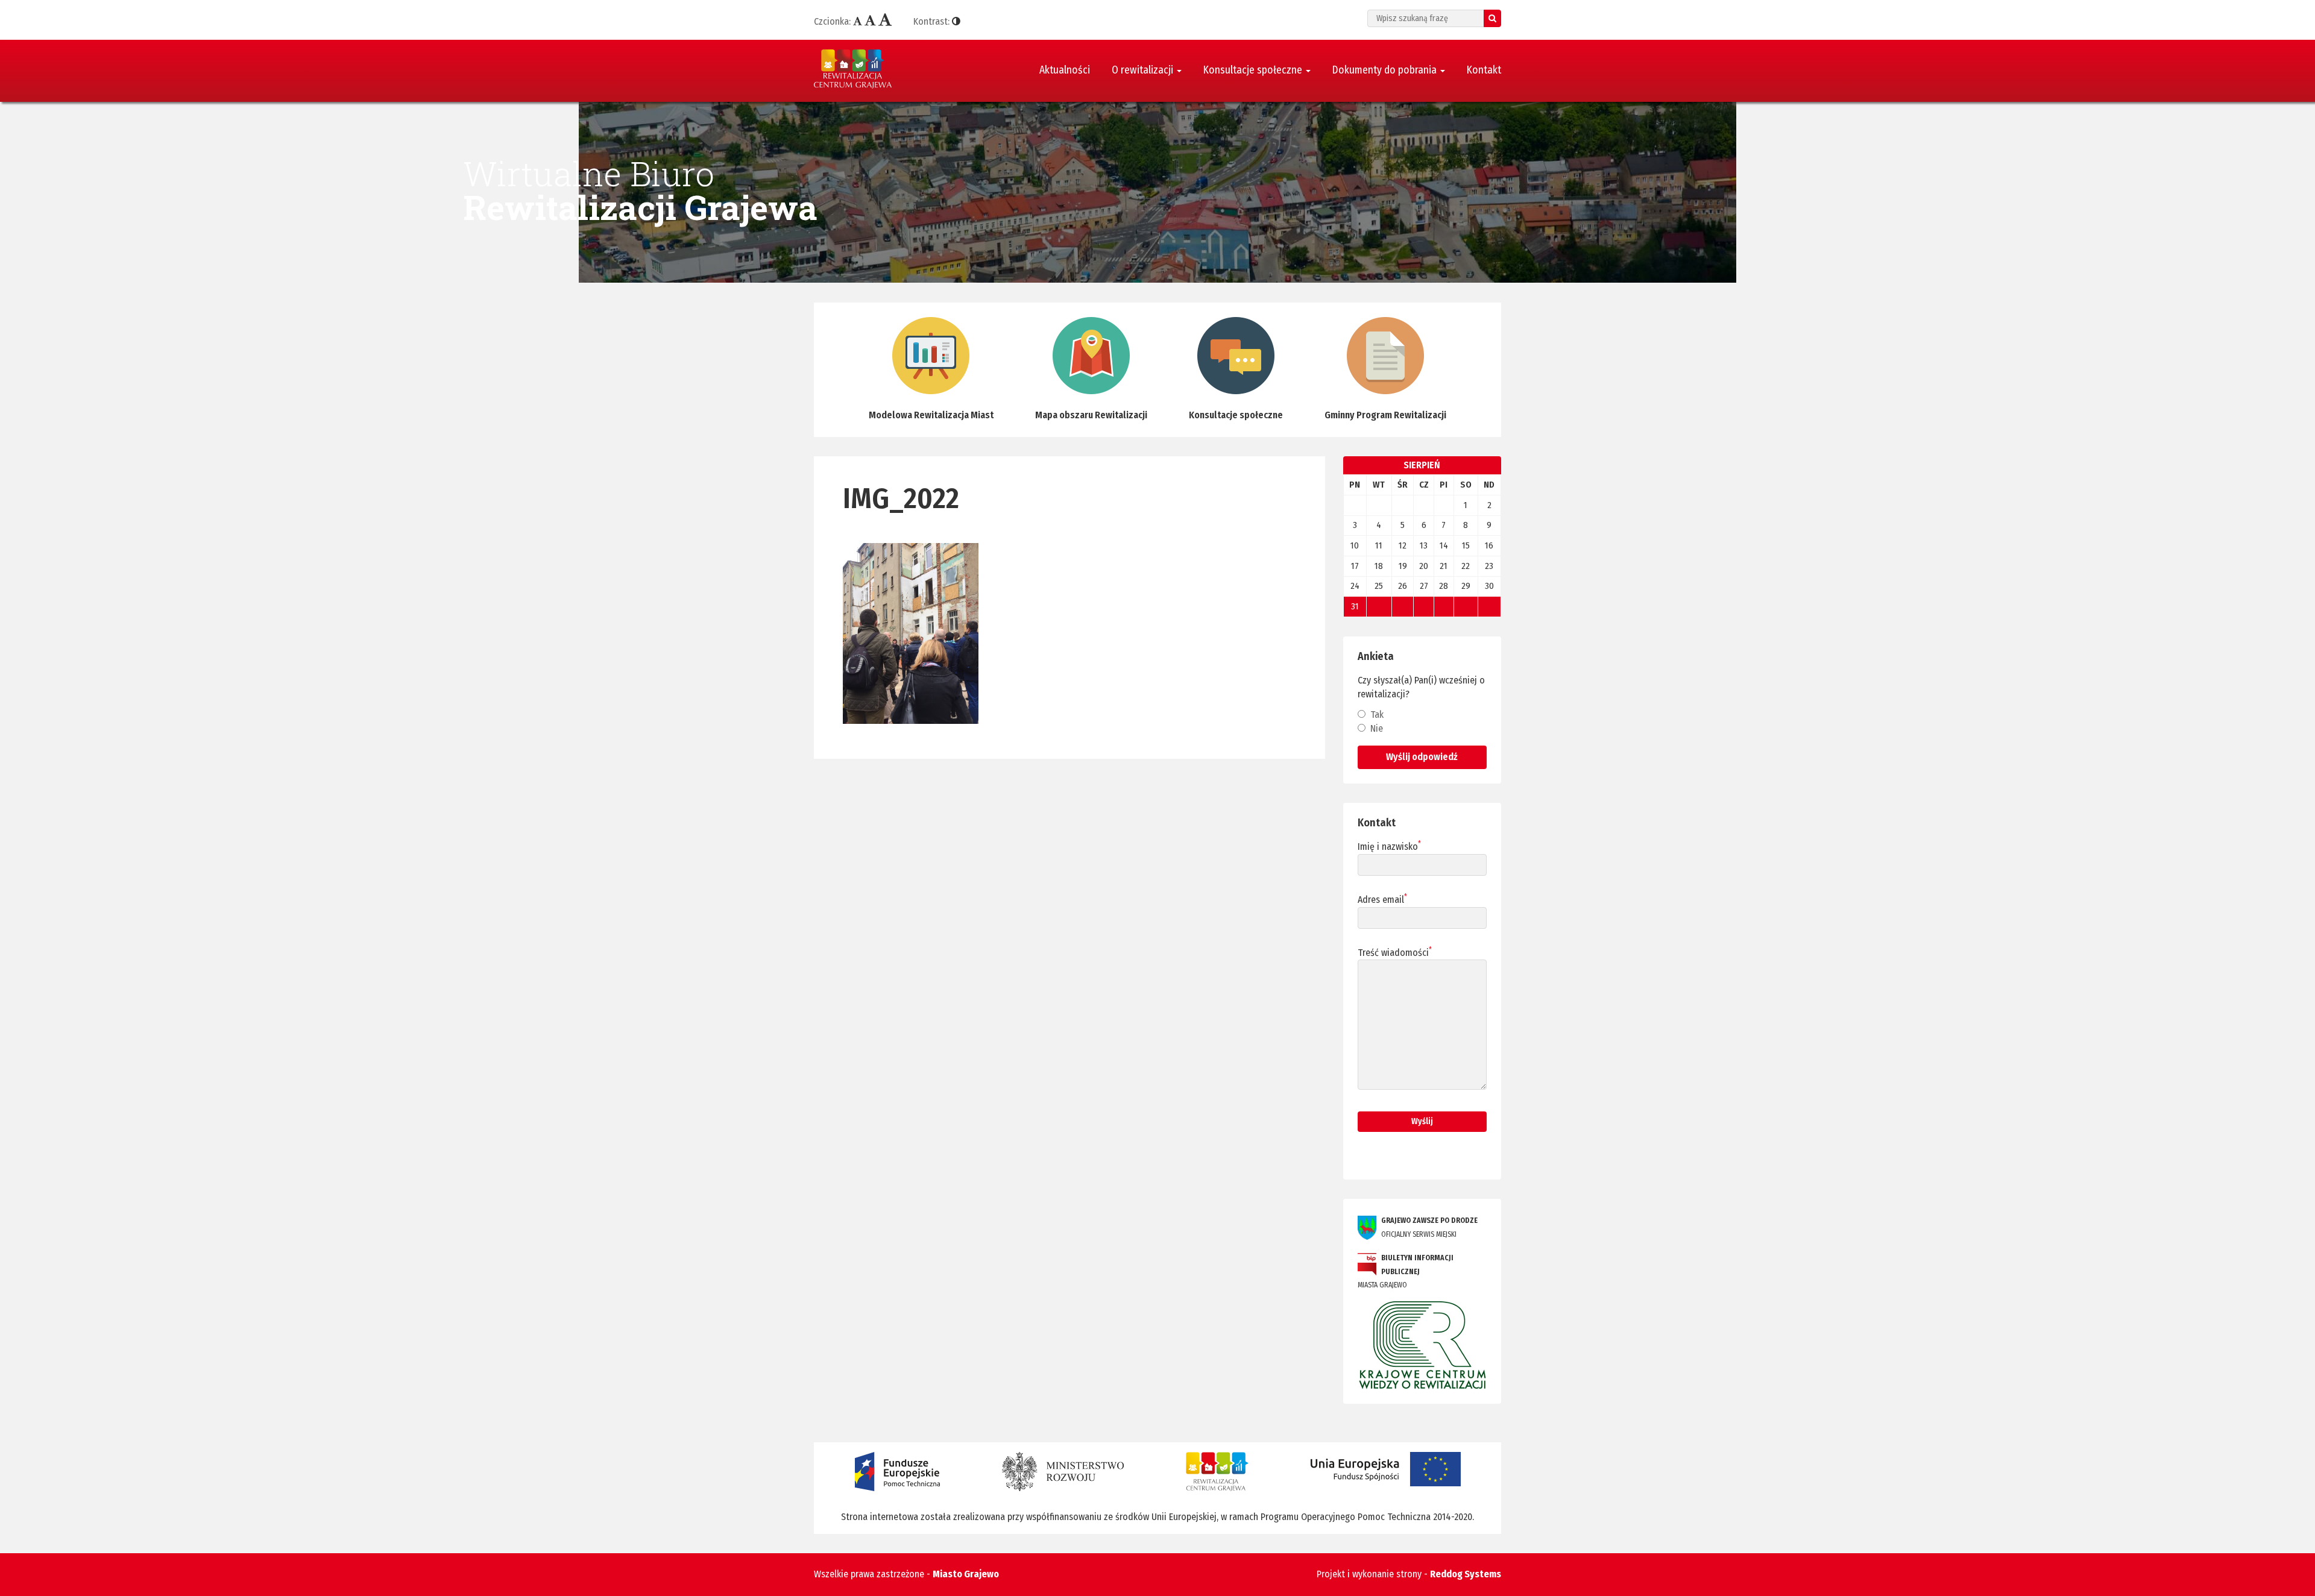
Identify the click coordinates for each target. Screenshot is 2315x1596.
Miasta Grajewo (1406, 1272)
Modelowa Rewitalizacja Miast (931, 415)
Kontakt (1484, 70)
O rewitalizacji (1144, 70)
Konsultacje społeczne (1254, 70)
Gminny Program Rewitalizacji (1385, 415)
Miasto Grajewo (966, 1574)
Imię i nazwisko (1389, 846)
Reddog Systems (1466, 1574)
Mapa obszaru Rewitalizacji (1091, 415)
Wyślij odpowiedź (1422, 757)
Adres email (1382, 899)
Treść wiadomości (1395, 952)
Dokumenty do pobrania (1386, 70)
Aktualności (1065, 70)
